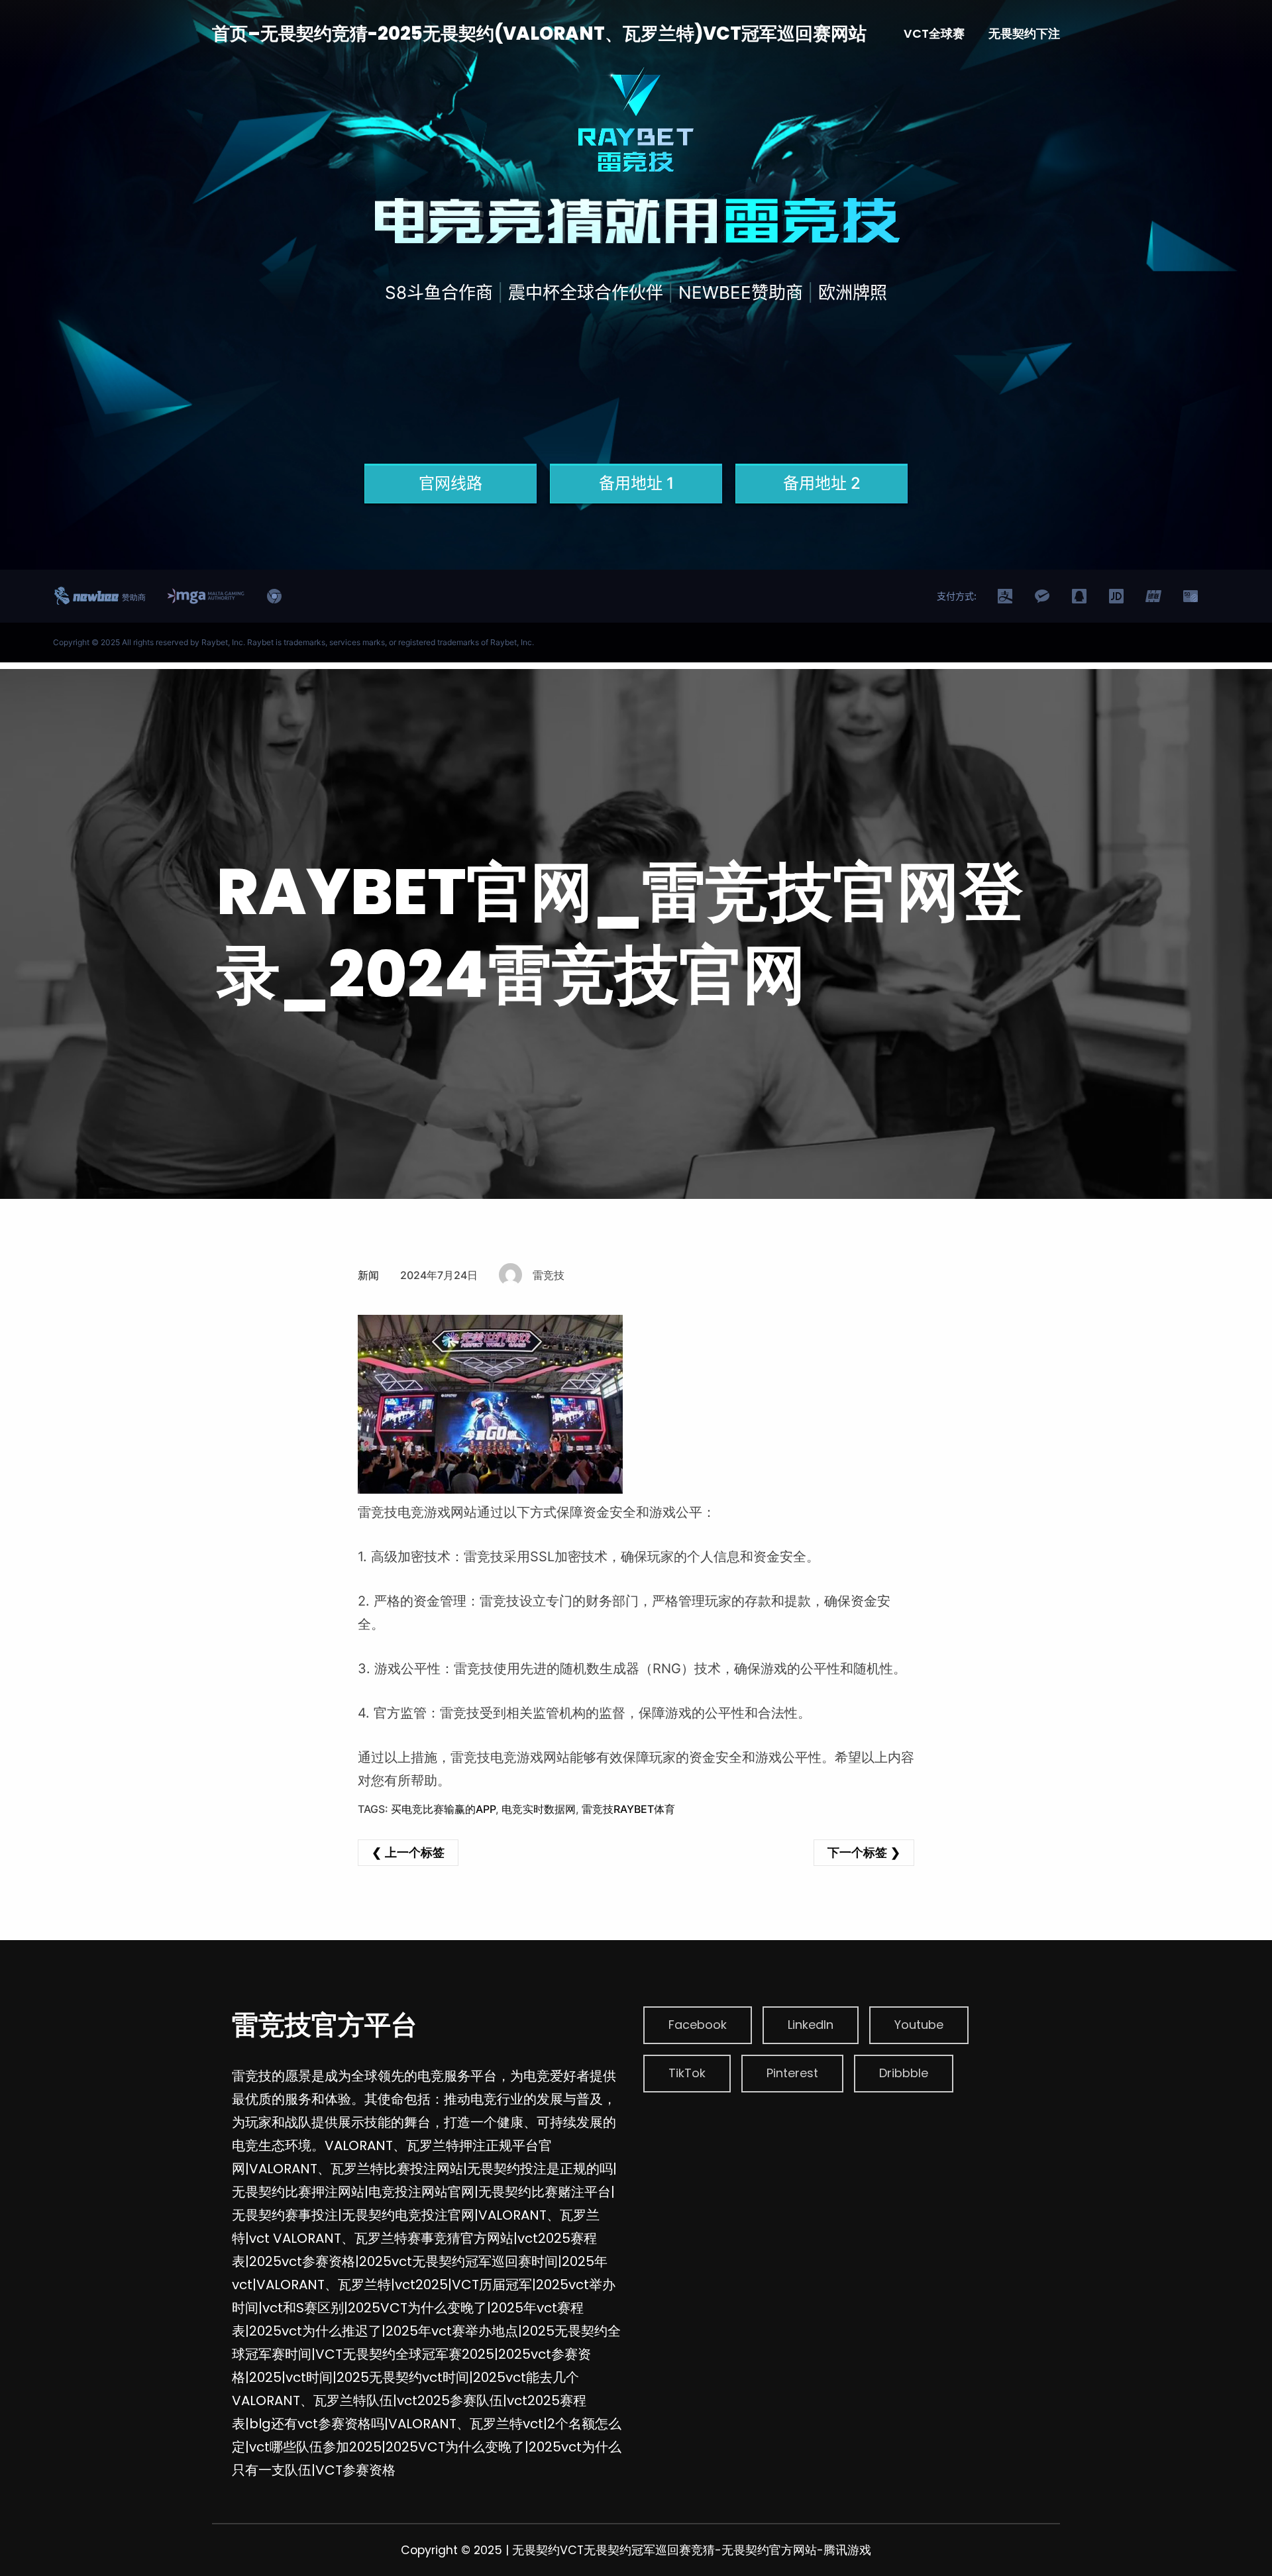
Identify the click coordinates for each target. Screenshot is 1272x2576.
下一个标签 (857, 1852)
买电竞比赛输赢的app (443, 1809)
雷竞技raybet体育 (628, 1809)
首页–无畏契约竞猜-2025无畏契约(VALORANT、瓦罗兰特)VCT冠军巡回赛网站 (539, 33)
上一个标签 (415, 1852)
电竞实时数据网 (539, 1809)
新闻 (368, 1275)
